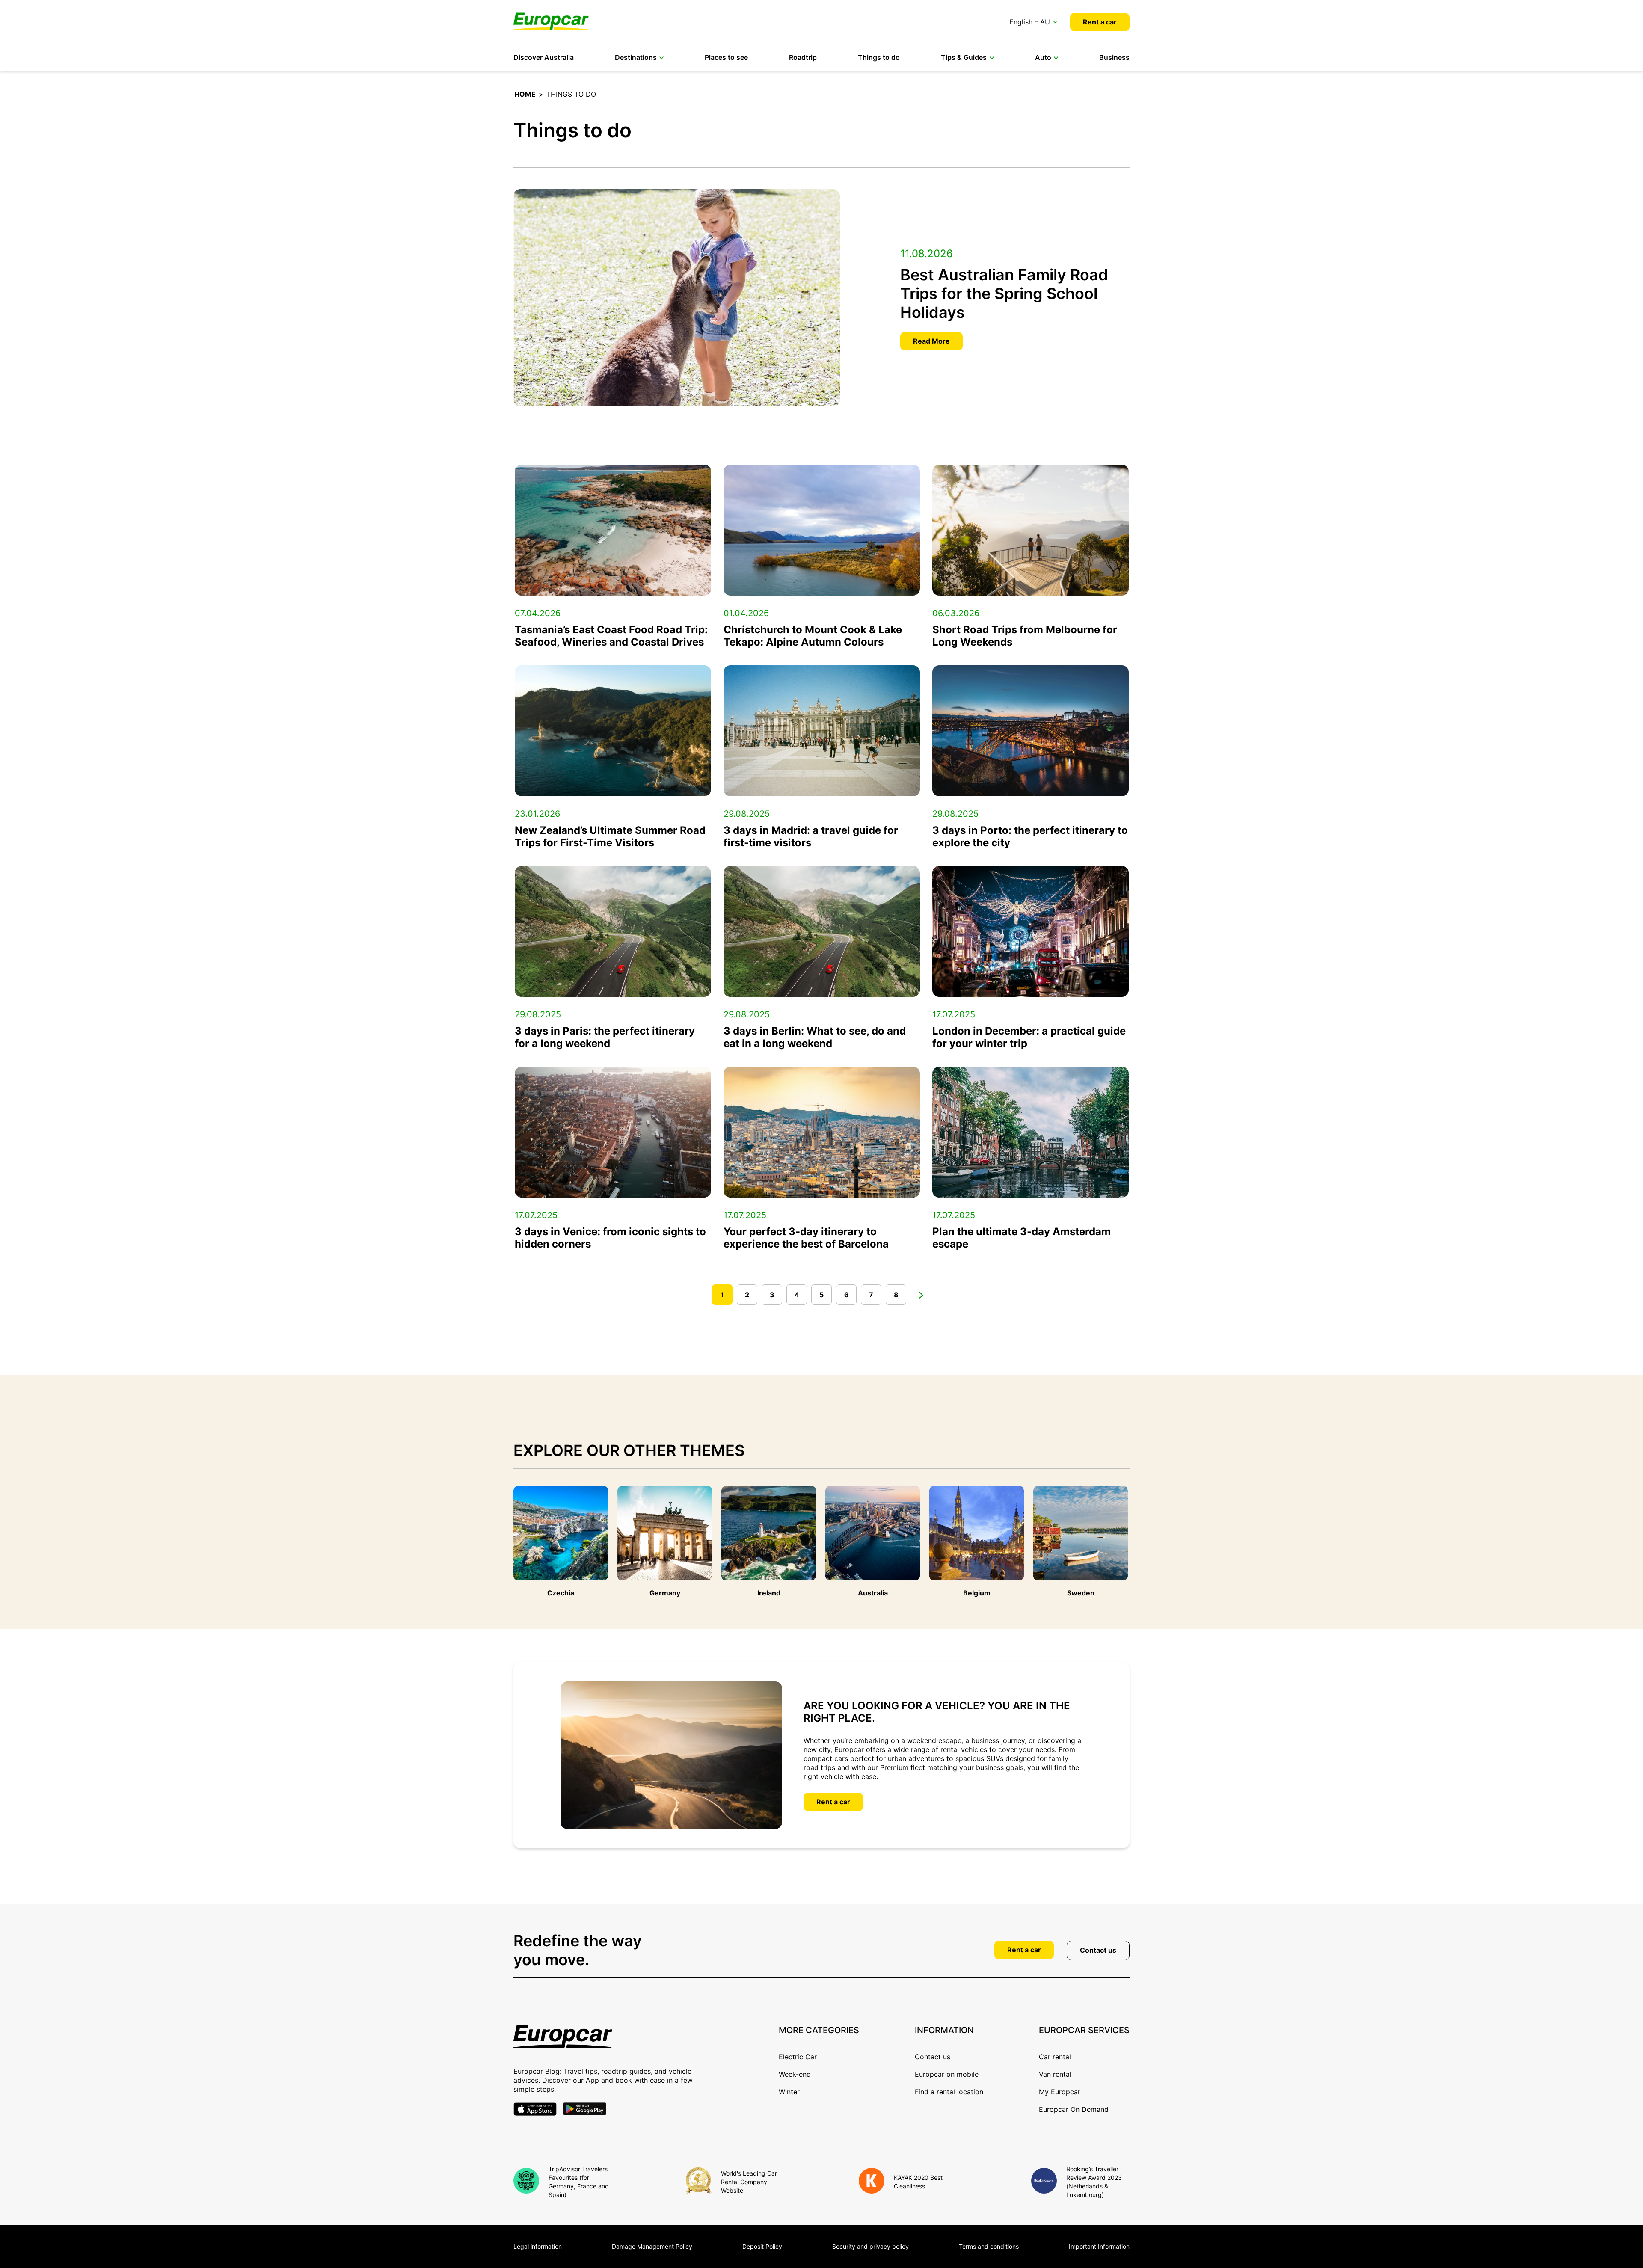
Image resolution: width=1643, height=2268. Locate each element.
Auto (1043, 57)
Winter (789, 2092)
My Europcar (1060, 2092)
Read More (931, 341)
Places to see (726, 57)
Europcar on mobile (947, 2074)
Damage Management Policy (652, 2246)
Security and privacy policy (870, 2246)
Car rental (1055, 2057)
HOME (525, 94)
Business (1114, 57)
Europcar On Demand (1074, 2109)
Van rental (1055, 2074)
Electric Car (798, 2057)
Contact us (1098, 1950)
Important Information (1099, 2246)
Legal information (538, 2246)
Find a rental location (949, 2092)
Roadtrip (803, 57)
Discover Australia (544, 57)
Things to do (879, 57)
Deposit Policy (762, 2246)
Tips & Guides (964, 57)
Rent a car (1100, 22)
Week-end (795, 2074)
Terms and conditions (989, 2246)
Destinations (636, 57)
